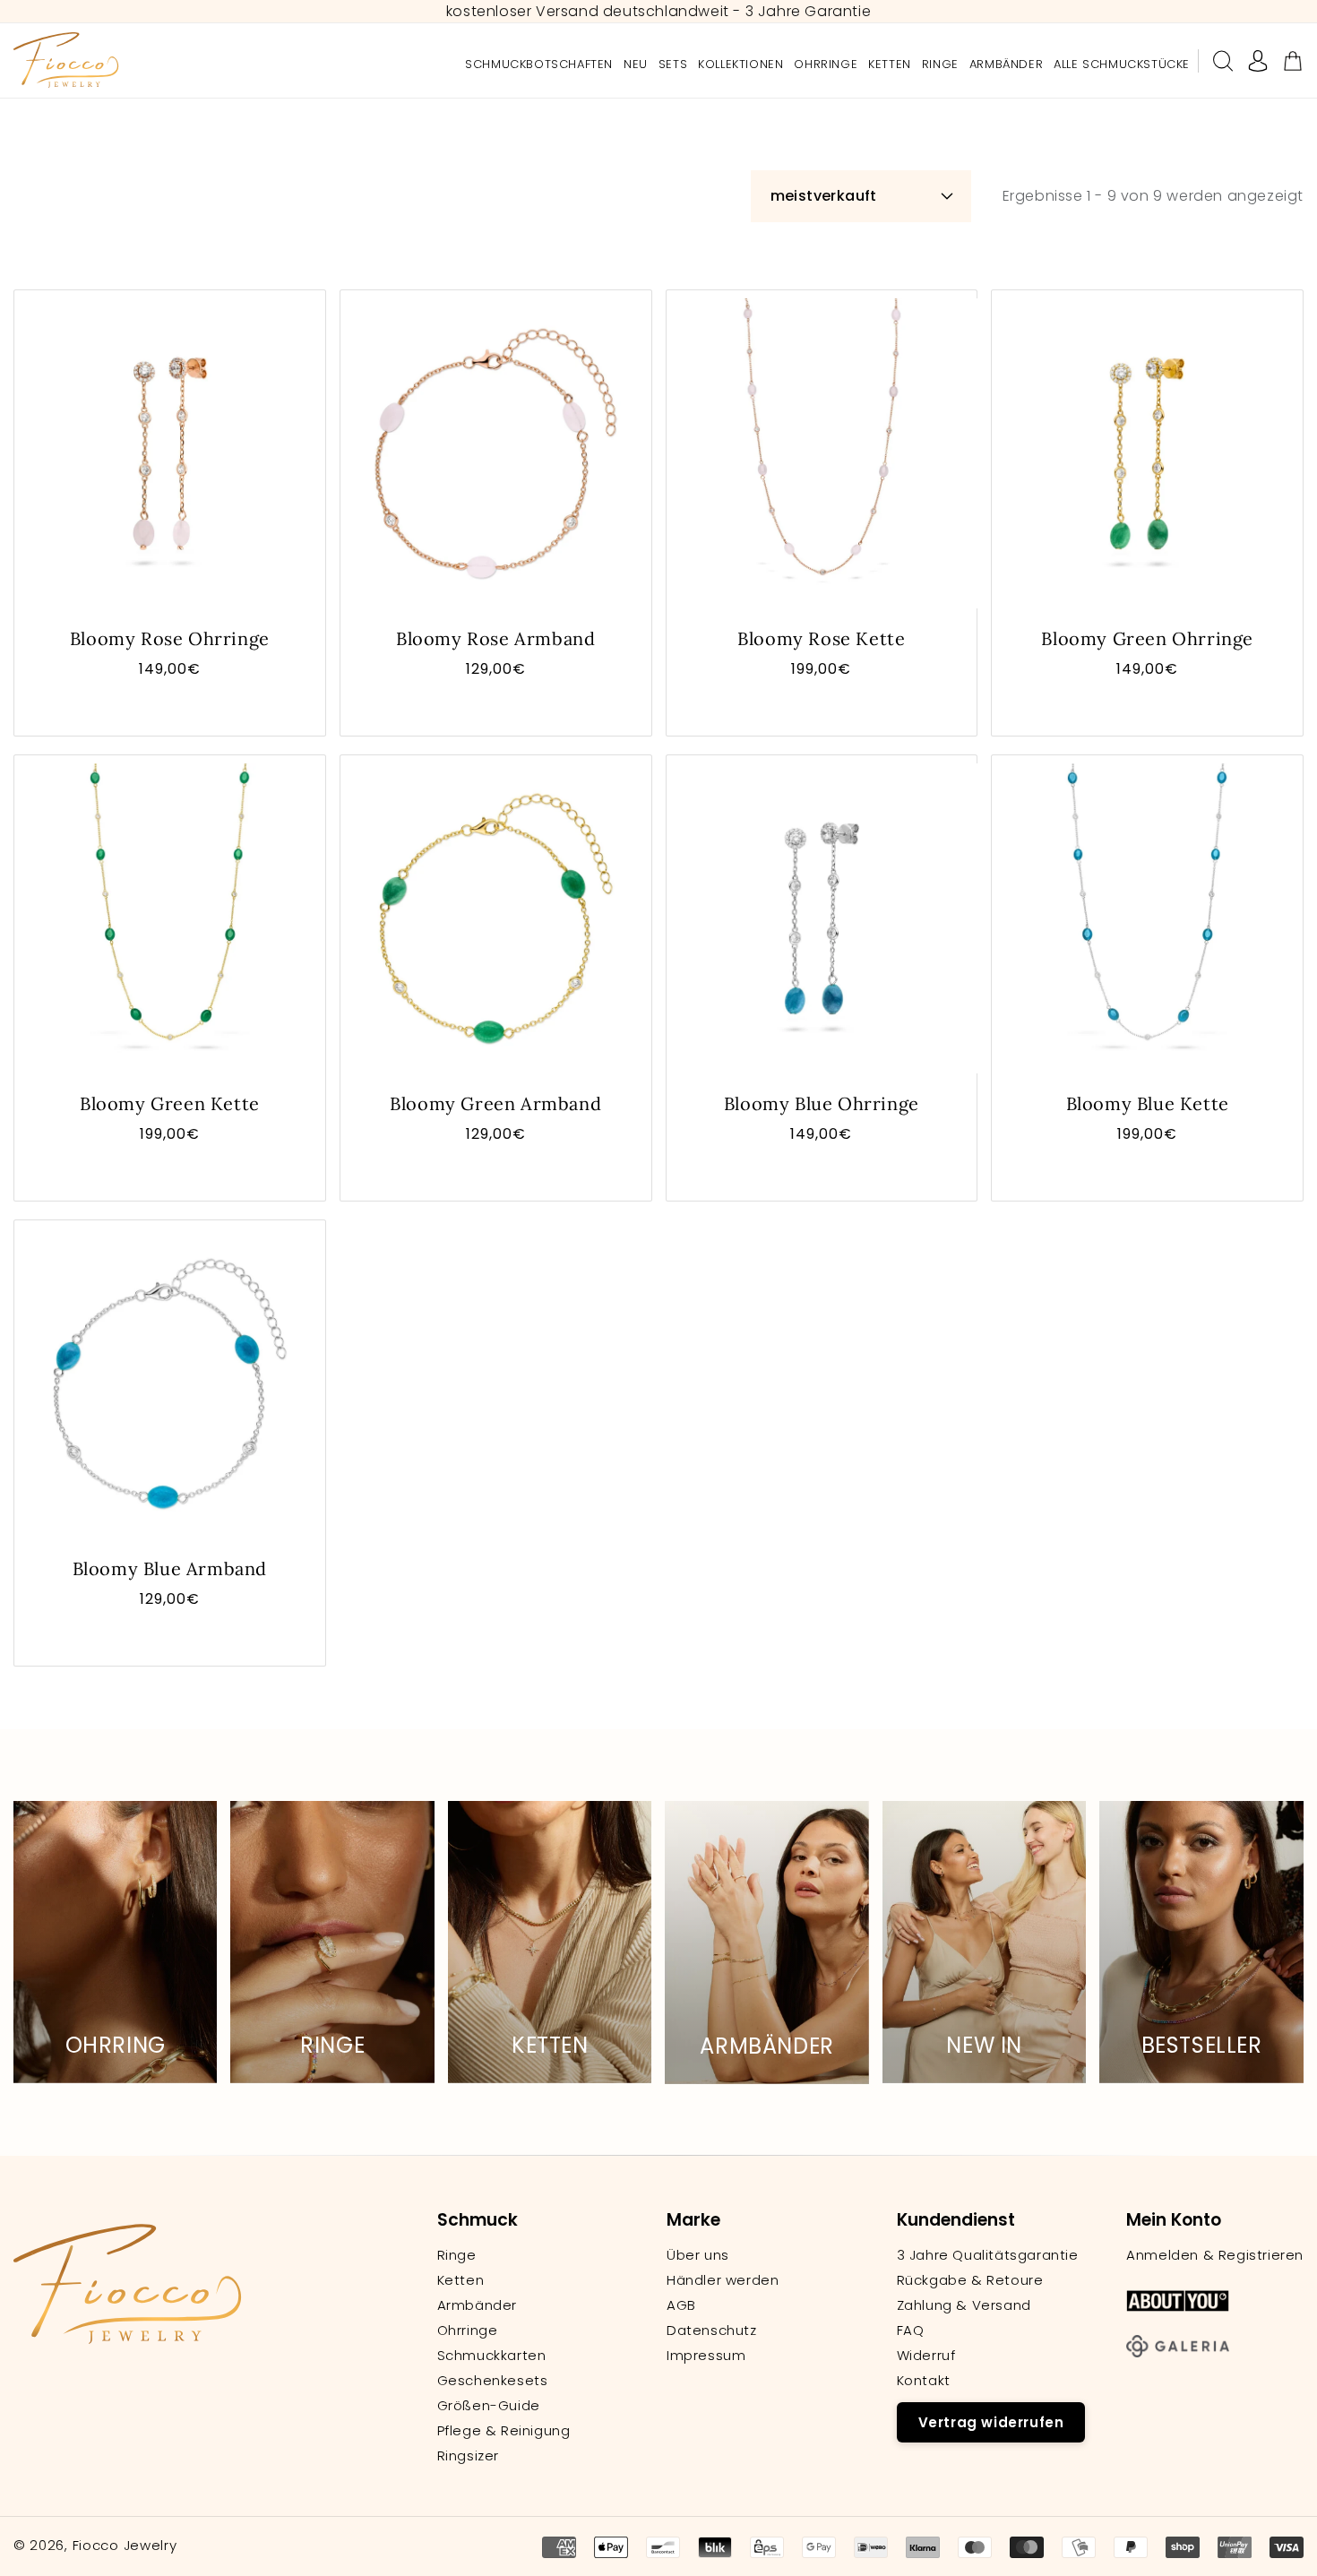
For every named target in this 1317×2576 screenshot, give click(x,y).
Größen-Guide (489, 2406)
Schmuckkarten (492, 2356)
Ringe (457, 2255)
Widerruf (926, 2356)
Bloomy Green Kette (170, 1103)
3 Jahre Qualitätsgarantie (988, 2255)
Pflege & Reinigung (504, 2431)
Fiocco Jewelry (125, 2545)
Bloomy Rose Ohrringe (170, 638)
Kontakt (924, 2381)
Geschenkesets (493, 2381)
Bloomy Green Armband (495, 1103)
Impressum (706, 2356)
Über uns (698, 2255)
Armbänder (477, 2305)
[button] (1223, 61)
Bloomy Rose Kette (821, 638)
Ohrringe (468, 2330)
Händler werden (723, 2280)
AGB (681, 2305)
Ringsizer (468, 2456)
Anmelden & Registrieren (1215, 2255)
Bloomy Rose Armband (495, 638)
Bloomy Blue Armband (170, 1568)
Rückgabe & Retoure (970, 2280)
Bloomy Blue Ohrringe (822, 1103)
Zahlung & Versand (964, 2305)
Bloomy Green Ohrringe (1147, 638)
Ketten (461, 2280)
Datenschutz (712, 2330)
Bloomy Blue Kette (1148, 1103)
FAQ (911, 2330)
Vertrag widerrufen (991, 2422)
